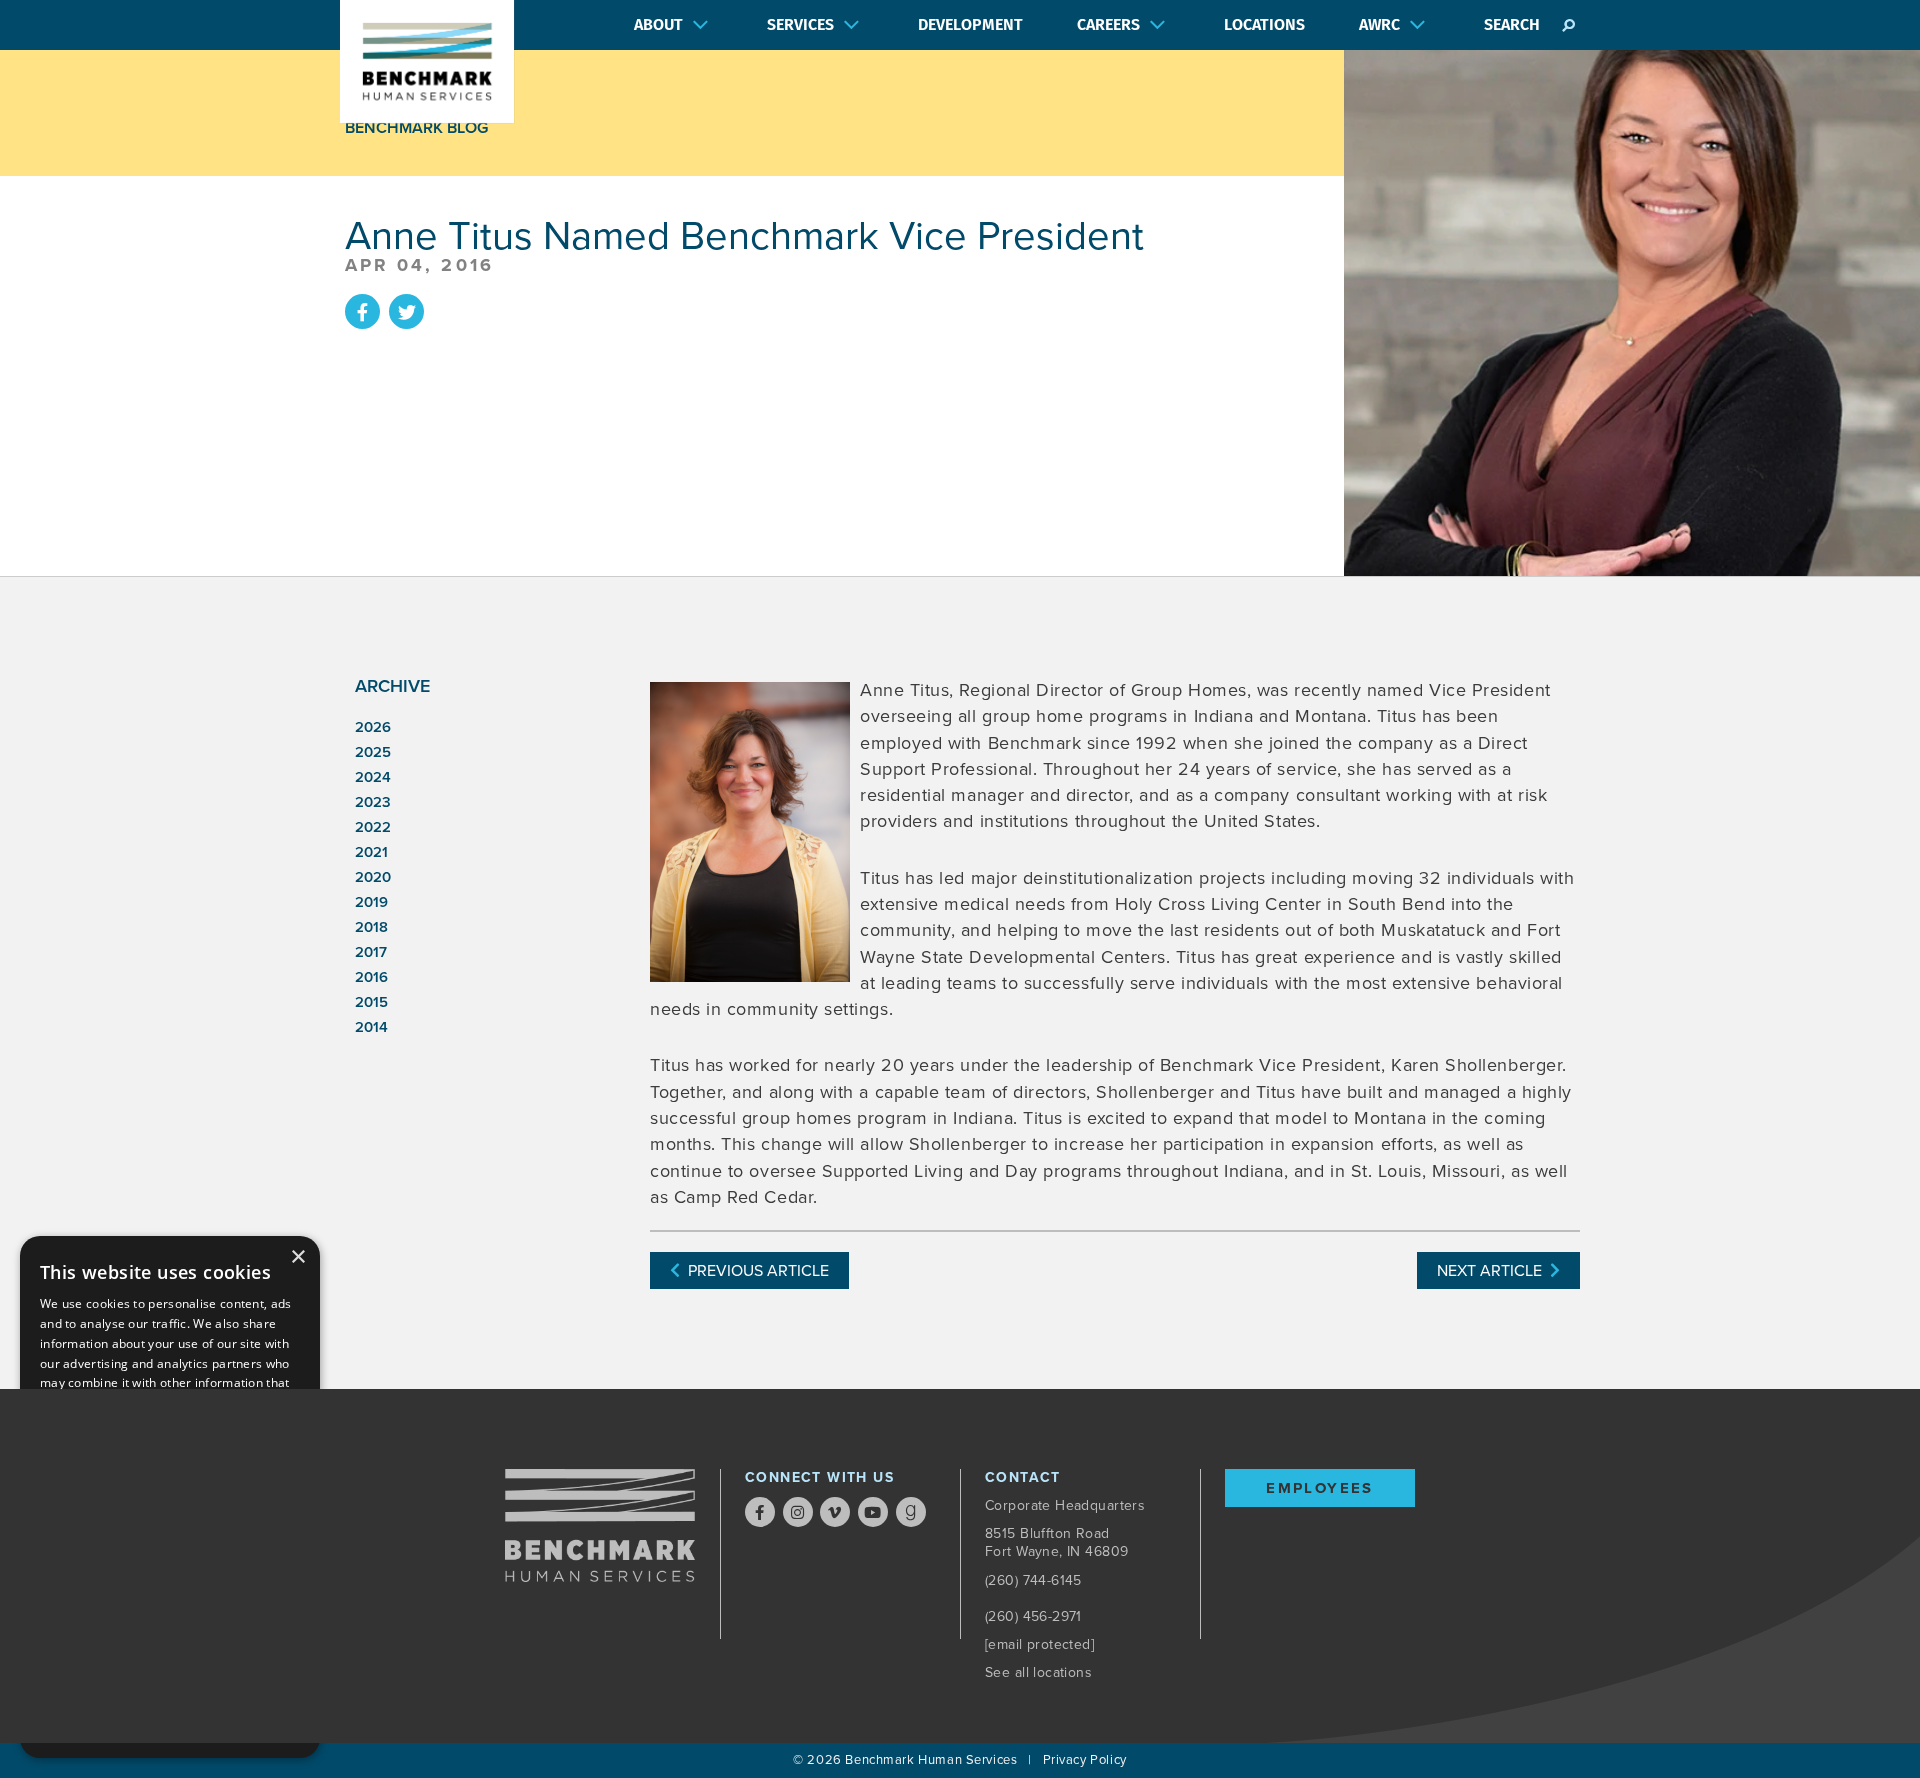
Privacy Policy (1085, 1760)
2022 (373, 827)
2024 (373, 777)
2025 (373, 752)
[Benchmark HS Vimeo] (835, 1512)
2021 (371, 852)
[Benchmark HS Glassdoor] (911, 1512)
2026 (373, 727)
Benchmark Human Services (931, 1760)
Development (970, 24)
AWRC (1379, 24)
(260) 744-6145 (1033, 1580)
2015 (371, 1002)
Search (1512, 24)
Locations (1264, 24)
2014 (371, 1027)
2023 (373, 802)
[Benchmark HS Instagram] (798, 1512)
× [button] (297, 1257)
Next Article (1493, 1271)
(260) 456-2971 (1033, 1616)
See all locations (1038, 1672)
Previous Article (754, 1271)
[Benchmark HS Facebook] (760, 1512)
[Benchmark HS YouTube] (873, 1512)
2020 (373, 877)
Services (800, 24)
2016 (371, 977)
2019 (371, 902)
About (658, 24)
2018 (371, 927)
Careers (1108, 24)
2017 (371, 952)
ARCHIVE (392, 686)
